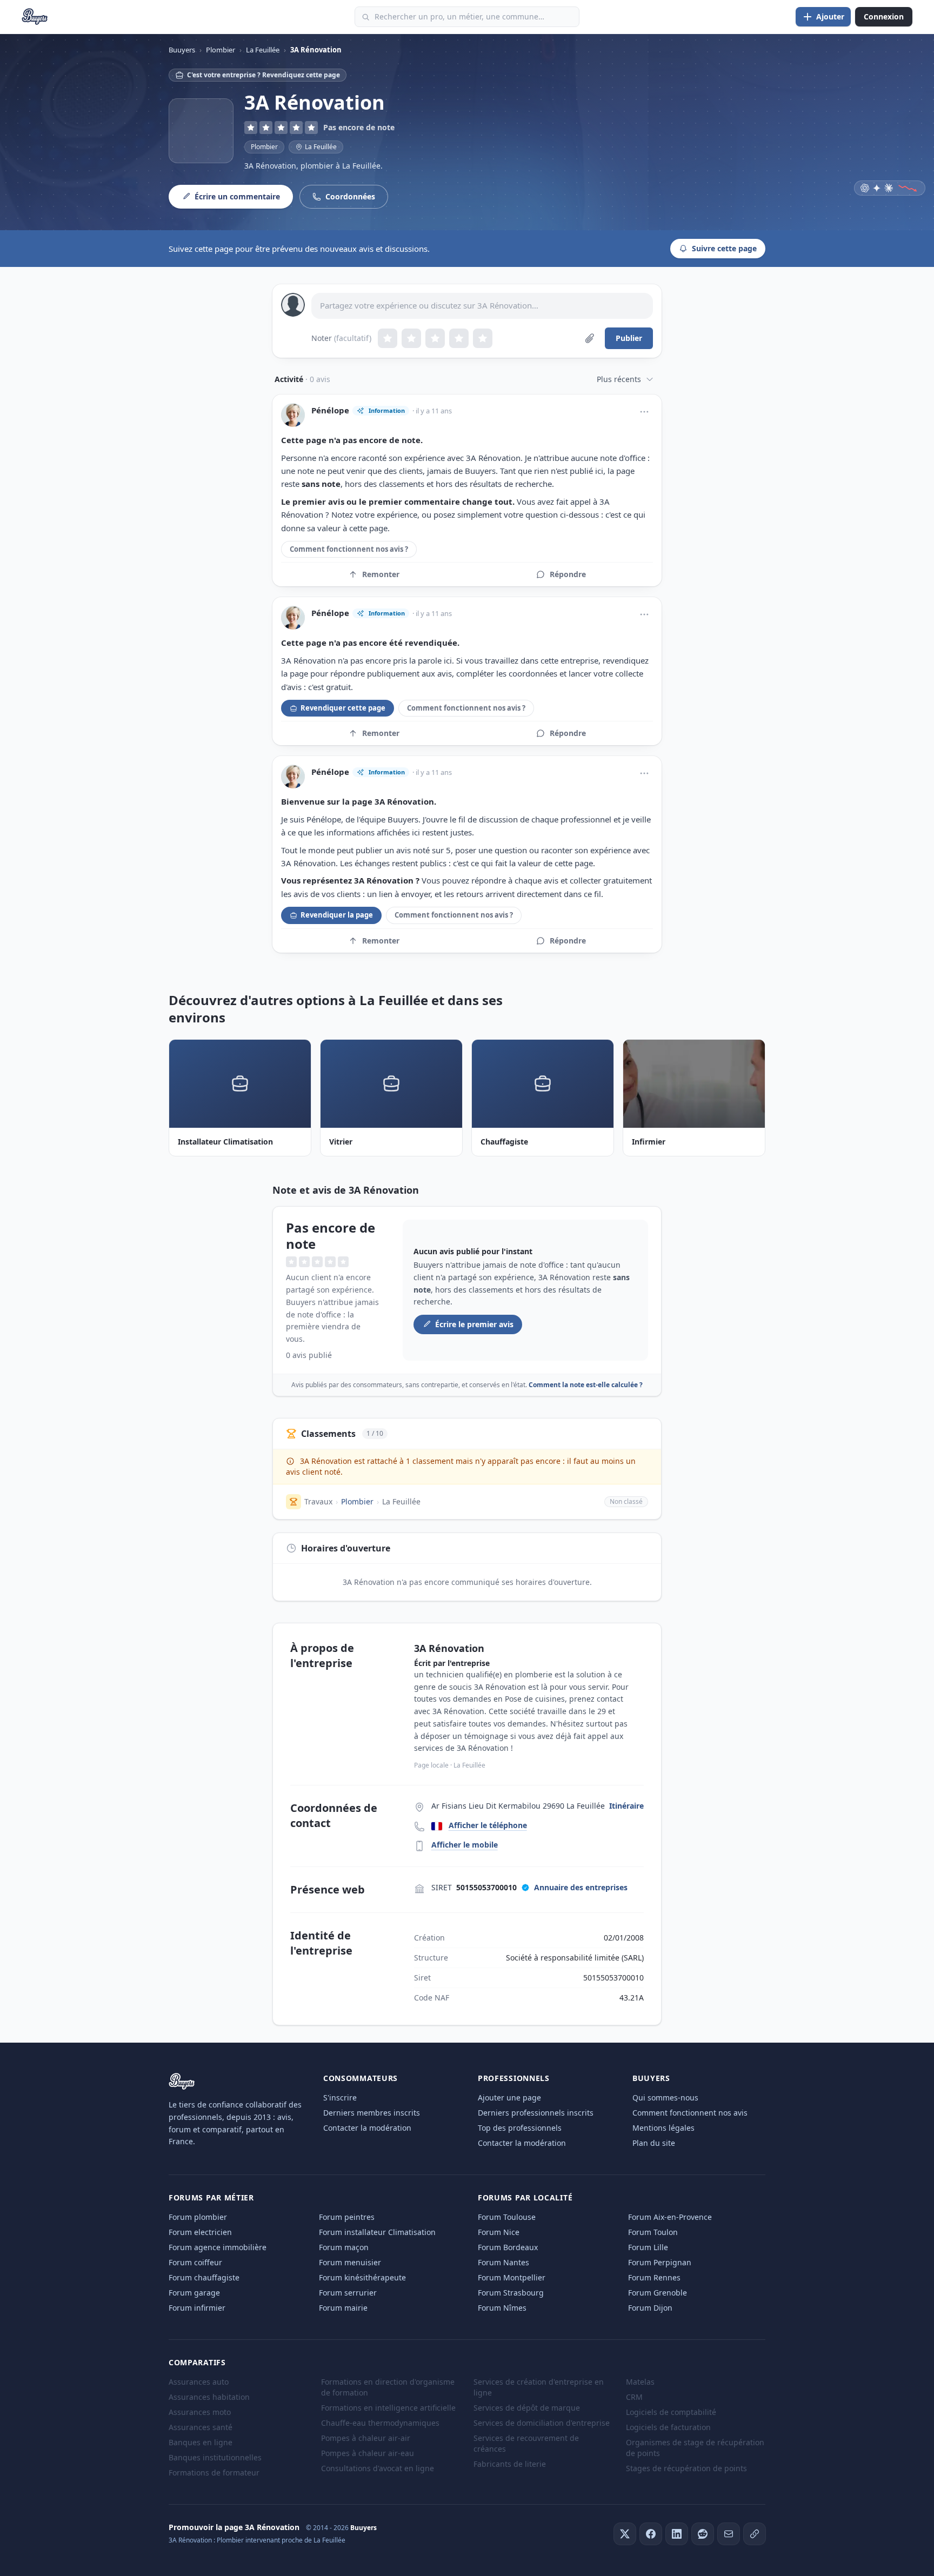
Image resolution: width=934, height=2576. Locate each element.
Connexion (884, 16)
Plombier (264, 147)
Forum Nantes (503, 2262)
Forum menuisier (350, 2262)
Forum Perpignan (660, 2262)
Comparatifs (197, 2362)
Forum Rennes (654, 2277)
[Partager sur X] (625, 2534)
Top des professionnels (520, 2128)
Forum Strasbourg (511, 2293)
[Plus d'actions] (644, 412)
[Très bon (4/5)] (459, 338)
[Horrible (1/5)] (388, 338)
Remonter (381, 574)
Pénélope (330, 410)
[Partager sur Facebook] (651, 2534)
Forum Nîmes (502, 2308)
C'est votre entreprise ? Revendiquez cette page (263, 75)
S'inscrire (340, 2097)
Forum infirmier (197, 2308)
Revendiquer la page (337, 915)
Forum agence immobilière (218, 2247)
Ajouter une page (509, 2097)
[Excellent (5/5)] (483, 338)
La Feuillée (401, 1501)
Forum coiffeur (195, 2262)
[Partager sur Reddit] (703, 2534)
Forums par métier (211, 2197)
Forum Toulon (653, 2232)
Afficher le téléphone (488, 1825)
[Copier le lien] (755, 2534)
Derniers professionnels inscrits (536, 2113)
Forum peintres (347, 2217)
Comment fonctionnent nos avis (690, 2113)
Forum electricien (200, 2232)
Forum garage (194, 2293)
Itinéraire (626, 1806)
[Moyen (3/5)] (435, 338)
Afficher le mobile (465, 1845)
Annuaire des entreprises (581, 1887)
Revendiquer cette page (343, 708)
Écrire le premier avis (474, 1324)
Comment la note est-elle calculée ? (586, 1385)
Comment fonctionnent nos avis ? (349, 549)
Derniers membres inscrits (372, 2113)
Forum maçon (344, 2247)
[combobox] (467, 17)
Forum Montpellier (512, 2277)
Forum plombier (198, 2217)
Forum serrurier (348, 2293)
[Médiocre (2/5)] (411, 338)
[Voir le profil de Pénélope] (293, 415)
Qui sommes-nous (665, 2097)
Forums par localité (525, 2197)
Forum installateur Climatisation (377, 2232)
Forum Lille (648, 2247)
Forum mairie (343, 2308)
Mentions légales (663, 2128)
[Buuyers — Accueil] (35, 17)
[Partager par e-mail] (729, 2534)
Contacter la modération (367, 2128)
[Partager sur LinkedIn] (677, 2534)
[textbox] (482, 306)
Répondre (568, 574)
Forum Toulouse (507, 2217)
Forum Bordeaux (508, 2247)
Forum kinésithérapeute (362, 2277)
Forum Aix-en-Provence (670, 2217)
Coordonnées (350, 196)
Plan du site (654, 2143)
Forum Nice (499, 2232)
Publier (629, 338)
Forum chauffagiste (204, 2277)
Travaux (318, 1501)
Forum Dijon (650, 2308)
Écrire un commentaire (237, 196)
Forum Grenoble (658, 2293)
